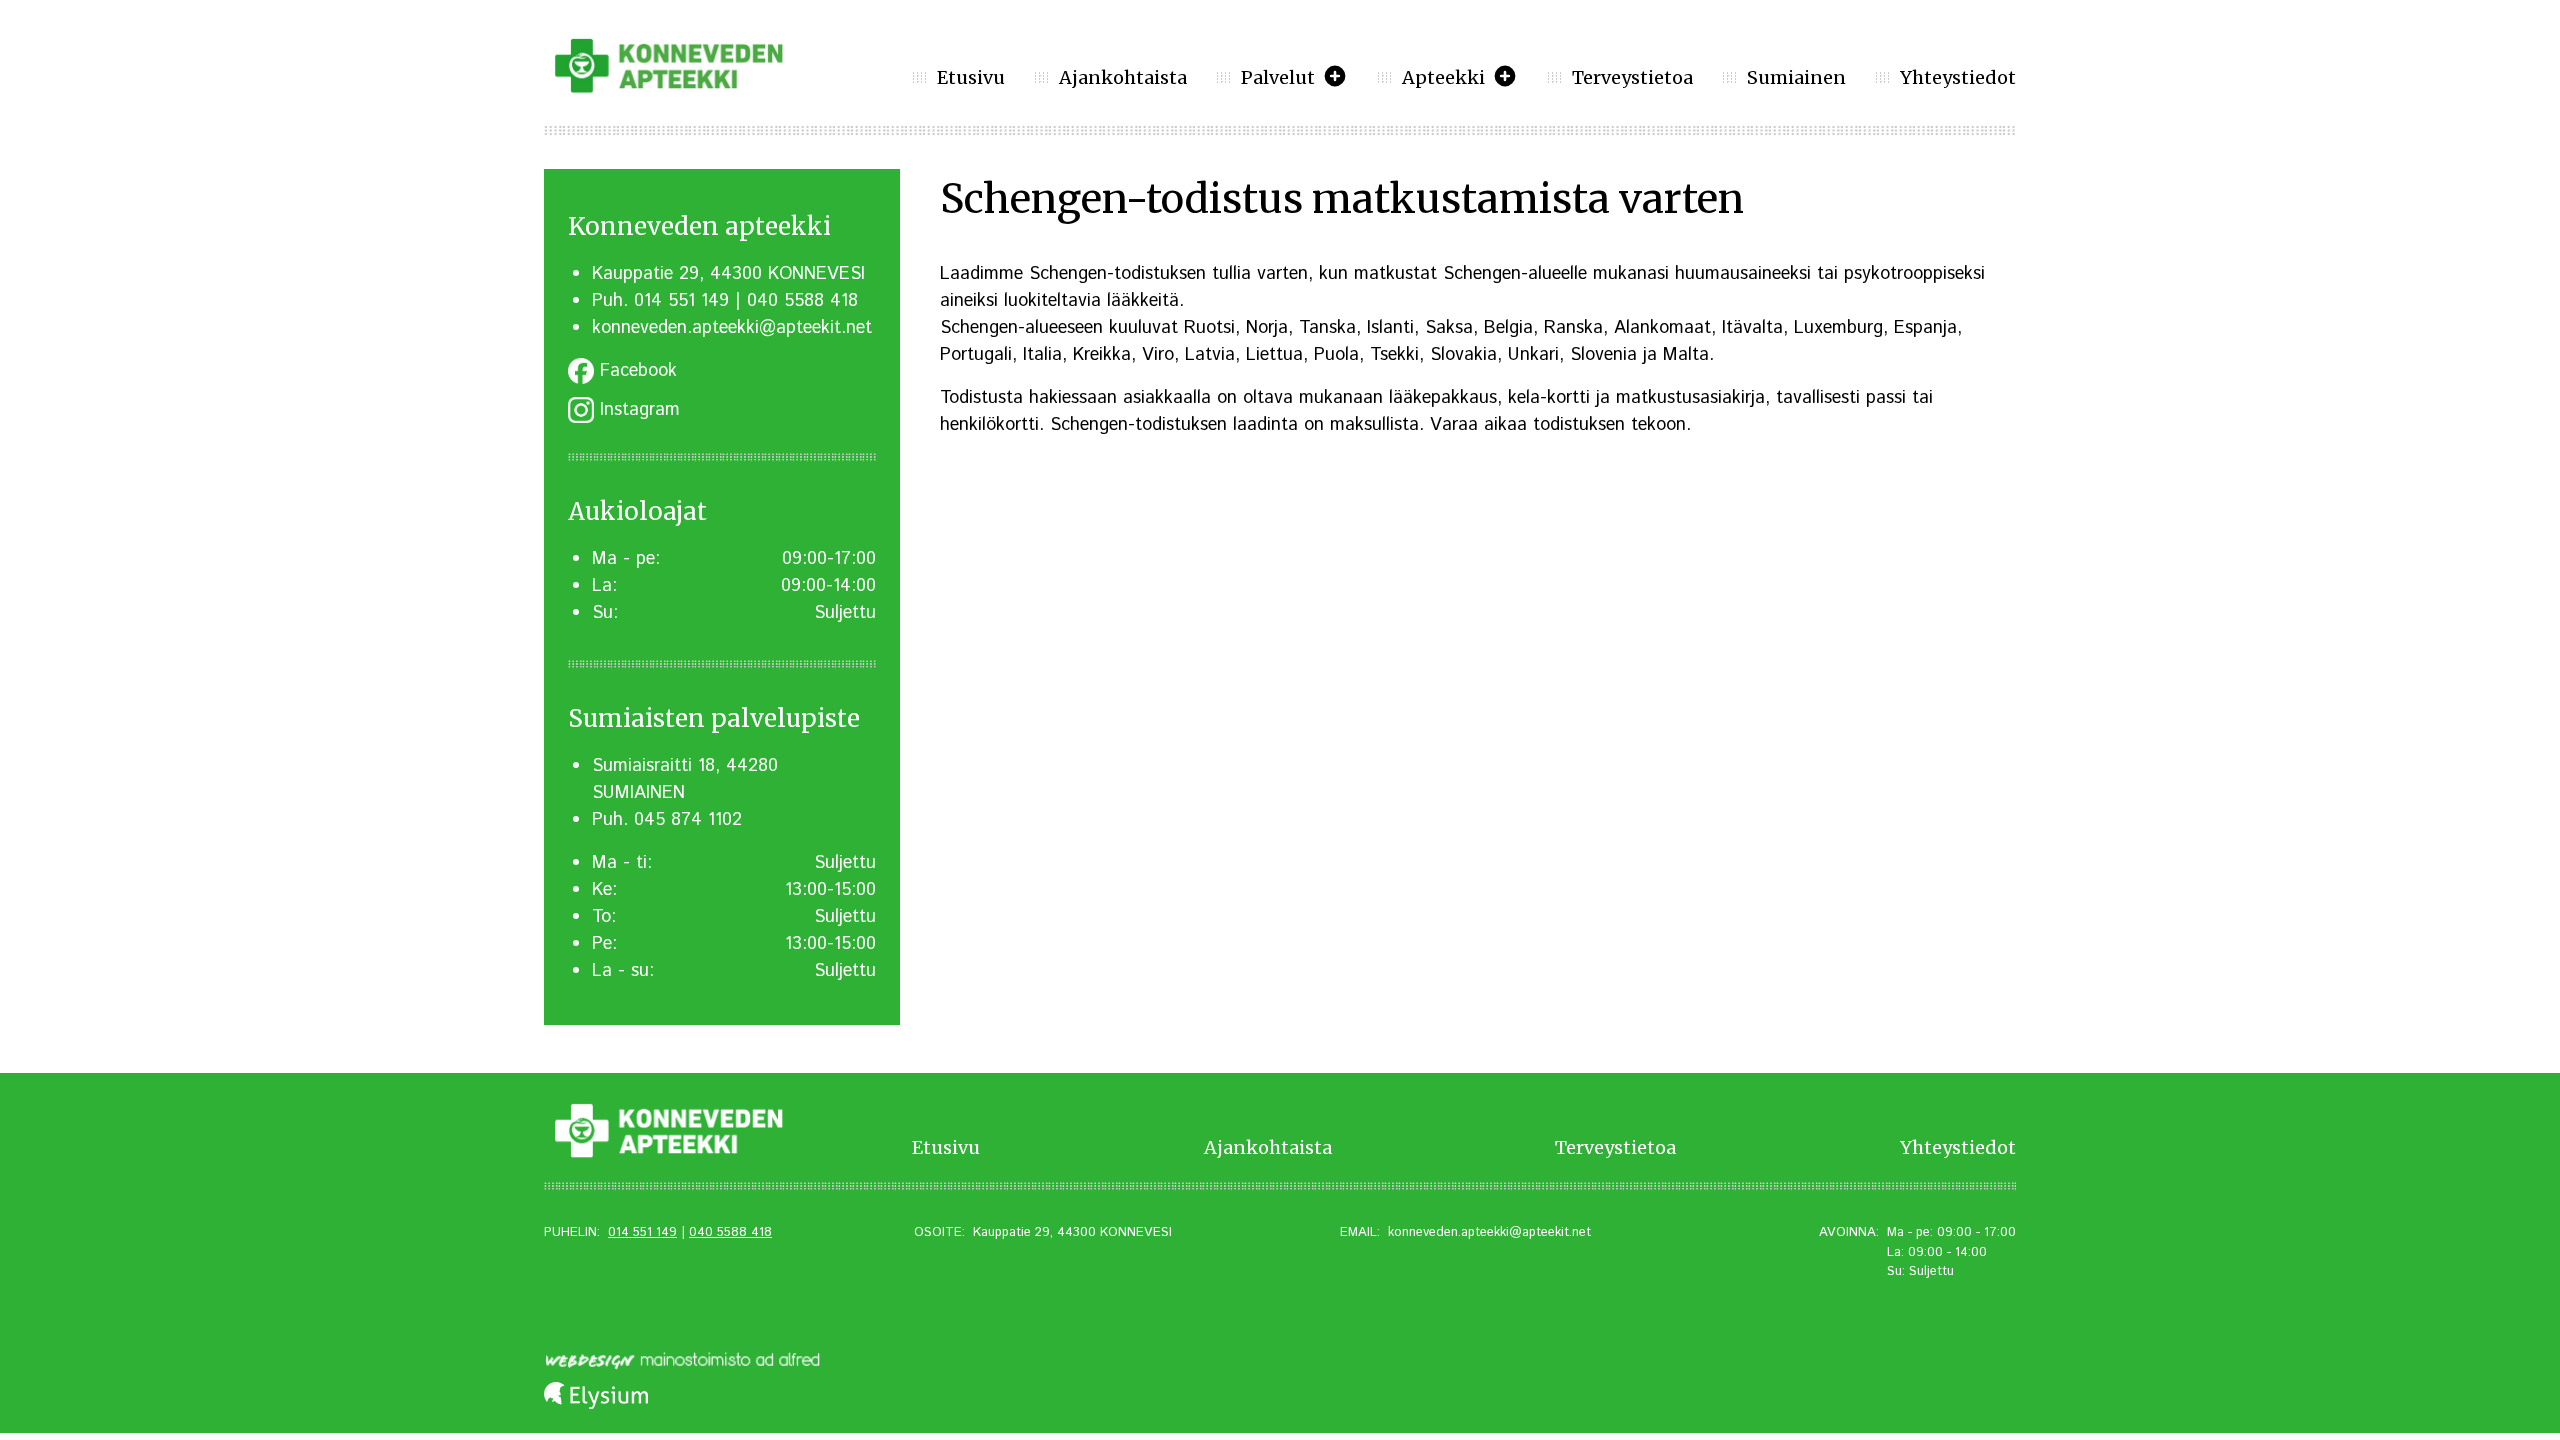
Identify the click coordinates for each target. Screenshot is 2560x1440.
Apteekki (1443, 77)
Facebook (635, 371)
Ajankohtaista (1123, 77)
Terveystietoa (1632, 77)
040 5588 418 (802, 301)
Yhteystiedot (1958, 77)
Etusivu (971, 77)
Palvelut (1278, 77)
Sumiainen (1796, 77)
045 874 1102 (688, 820)
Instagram (637, 410)
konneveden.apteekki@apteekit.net (732, 328)
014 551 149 (681, 301)
